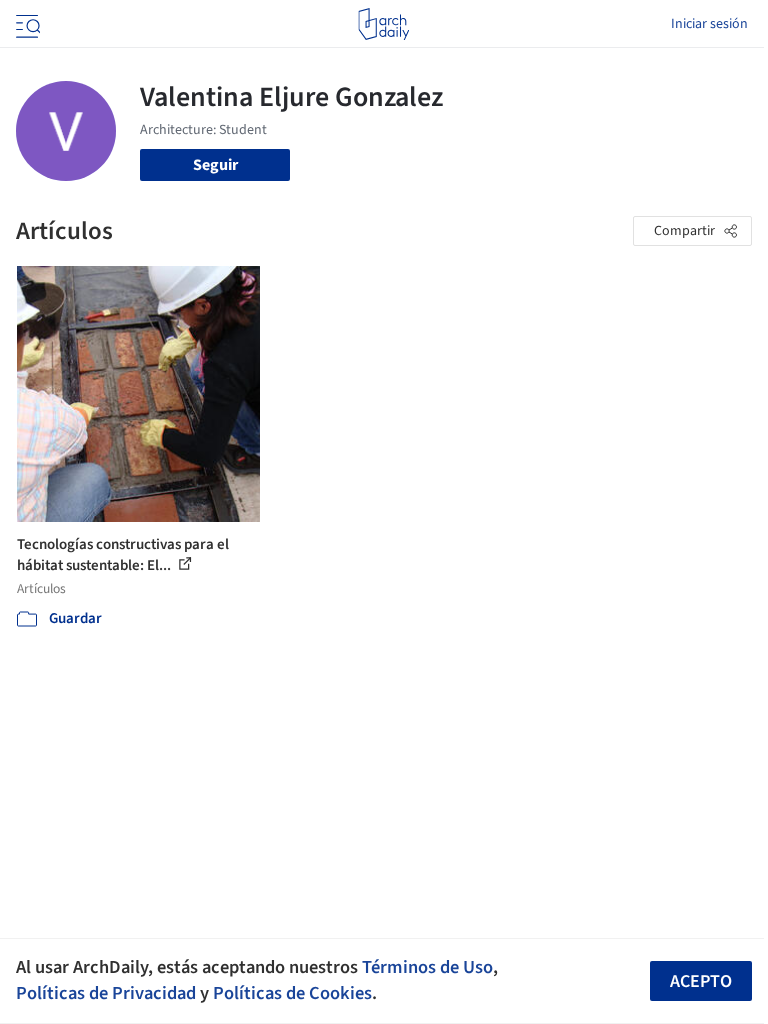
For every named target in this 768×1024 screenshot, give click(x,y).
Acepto (701, 981)
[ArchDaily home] (383, 24)
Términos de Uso (427, 967)
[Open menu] (26, 24)
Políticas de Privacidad (106, 993)
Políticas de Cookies (292, 993)
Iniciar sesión (709, 24)
